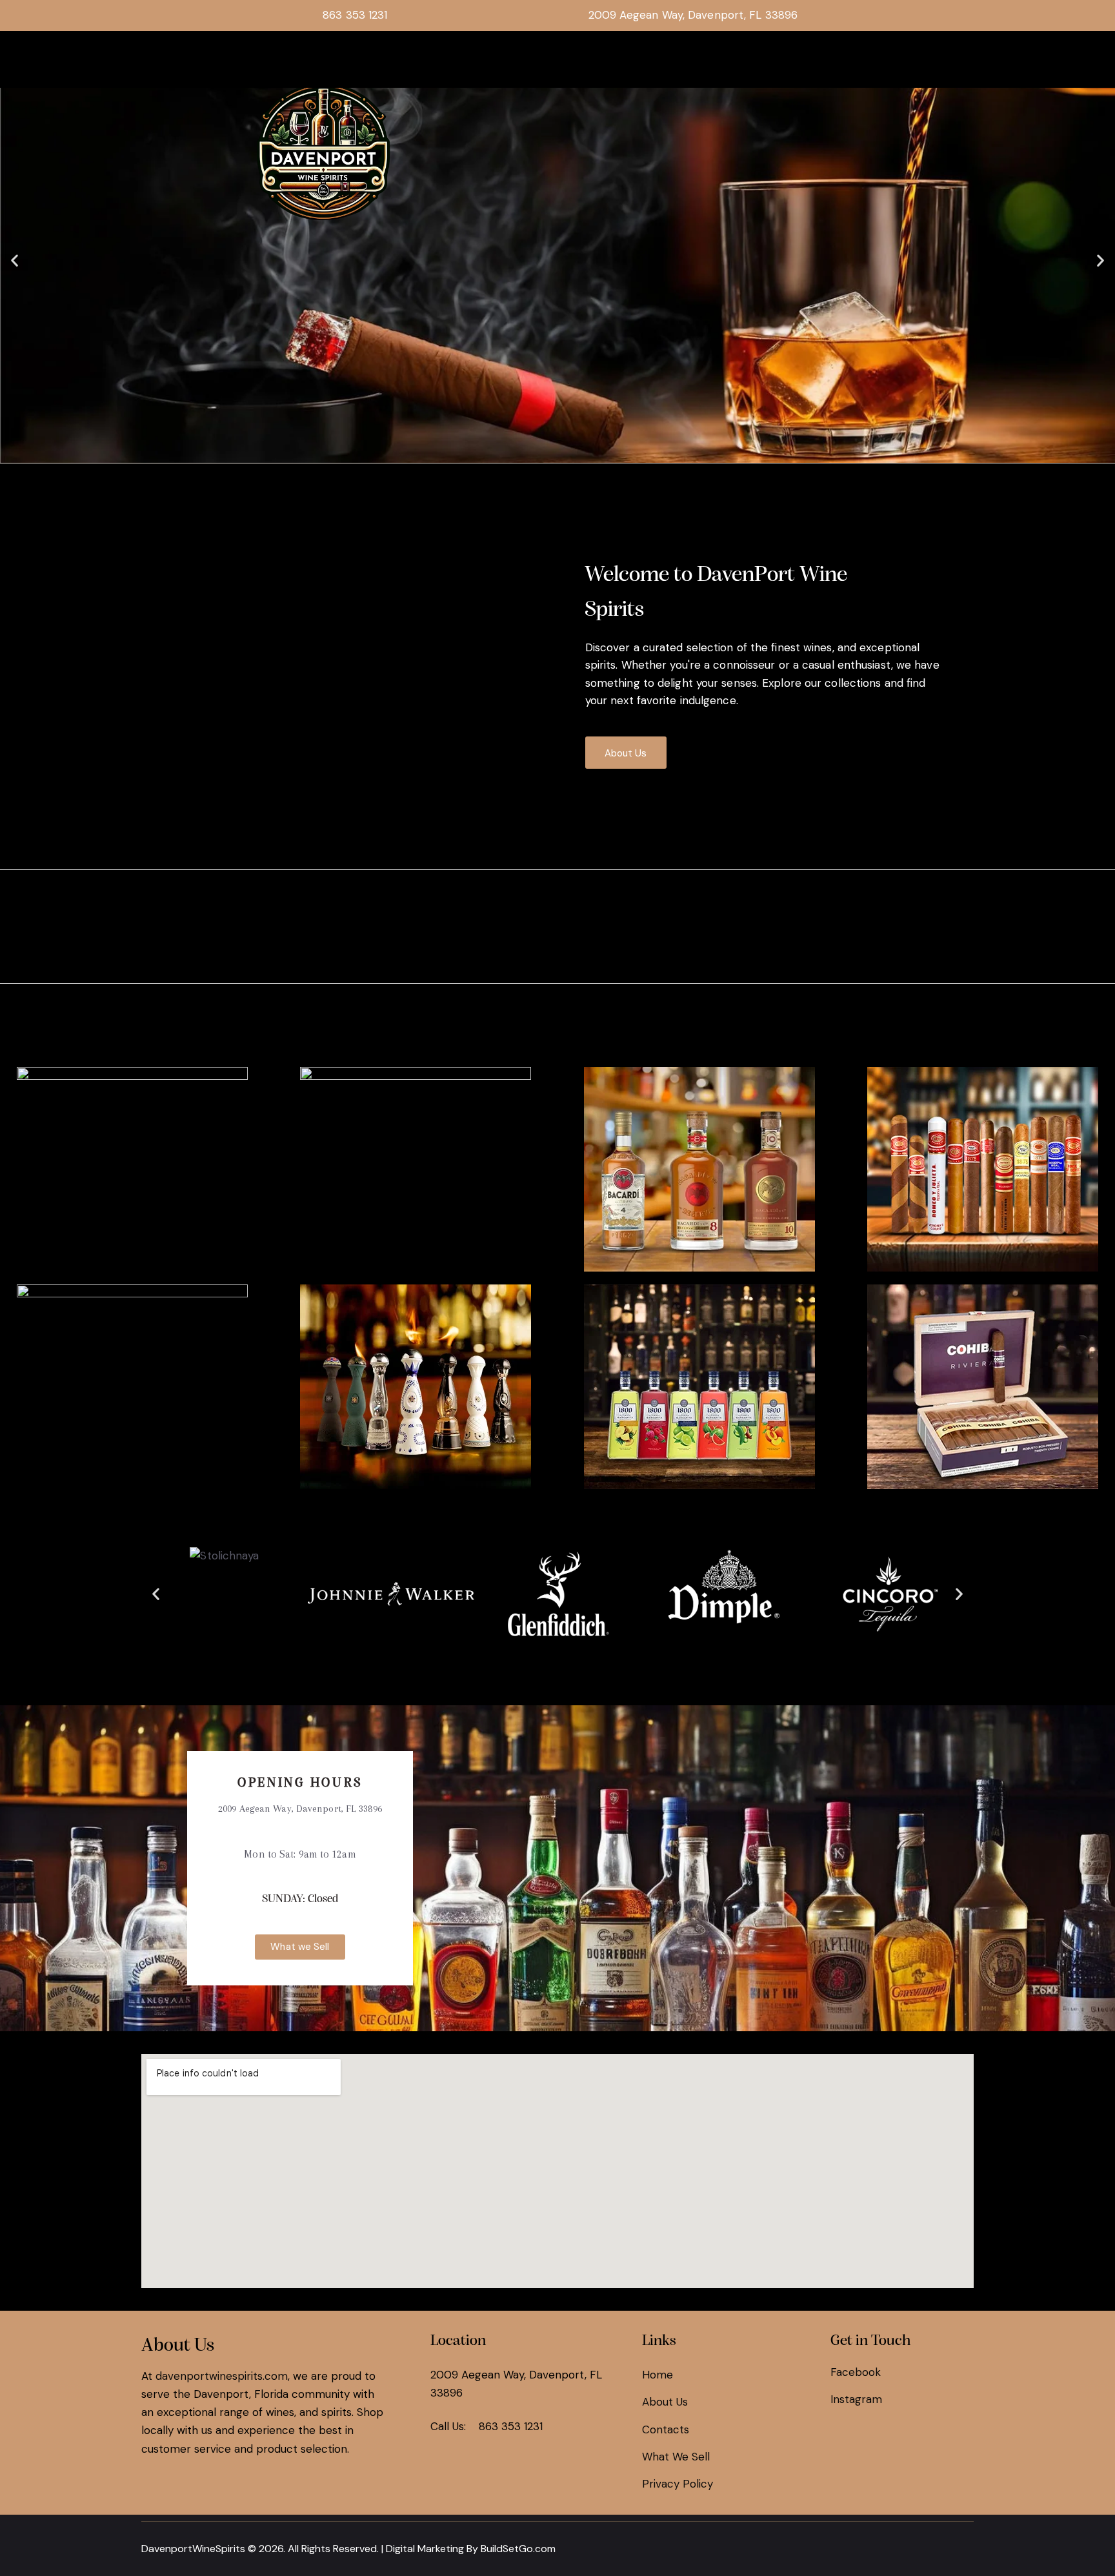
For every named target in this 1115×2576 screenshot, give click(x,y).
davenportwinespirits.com (222, 2376)
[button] (15, 260)
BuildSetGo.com (518, 2549)
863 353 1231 (511, 2426)
